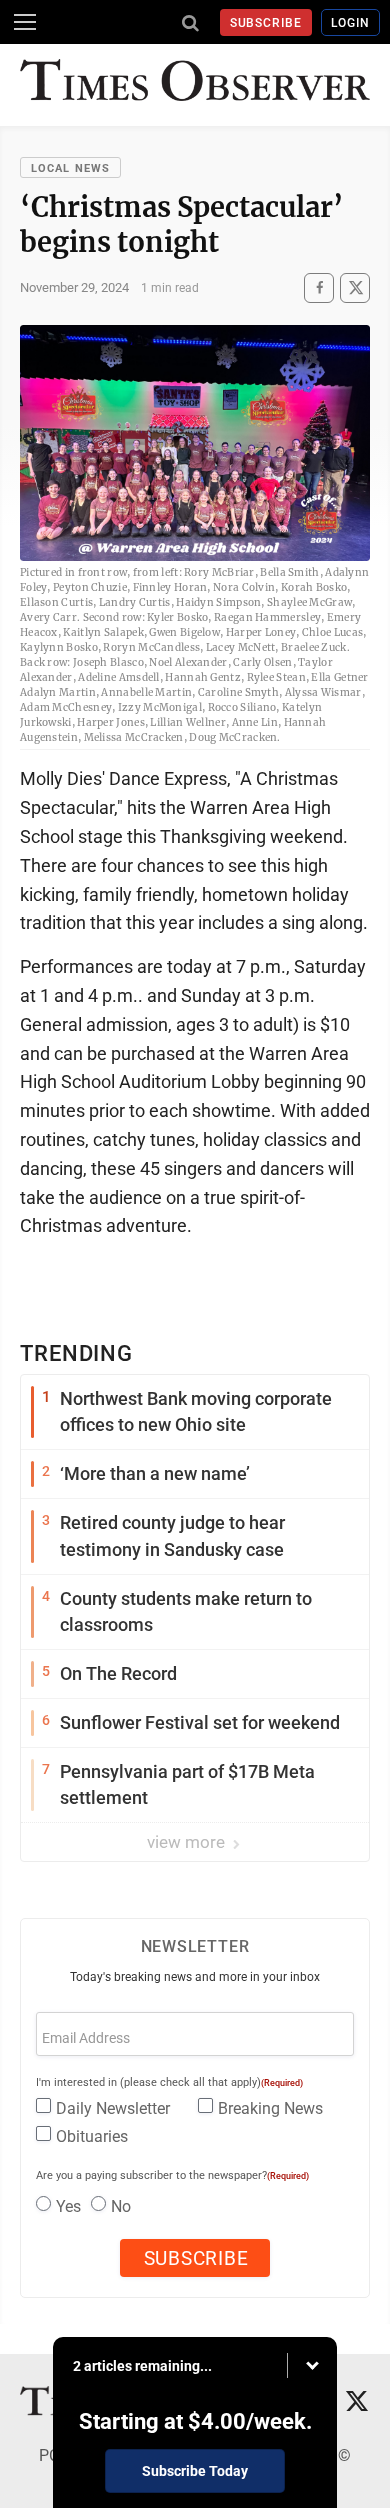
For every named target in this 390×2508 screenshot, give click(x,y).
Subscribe (266, 23)
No (121, 2206)
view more (188, 1842)
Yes (68, 2206)
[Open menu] (25, 22)
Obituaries (92, 2136)
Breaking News (270, 2108)
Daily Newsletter (113, 2108)
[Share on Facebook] (319, 287)
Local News (70, 168)
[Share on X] (355, 287)
